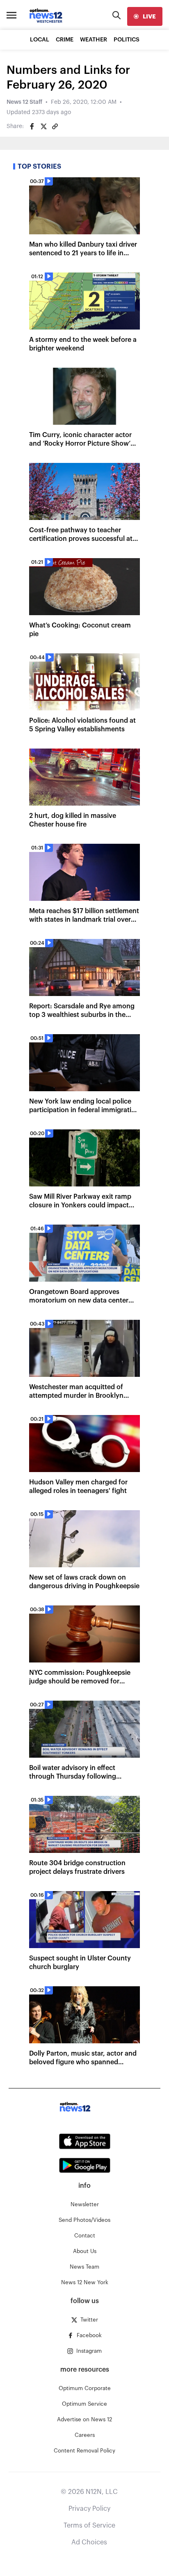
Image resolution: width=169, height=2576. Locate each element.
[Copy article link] (55, 126)
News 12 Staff (24, 102)
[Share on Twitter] (43, 126)
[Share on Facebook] (32, 126)
